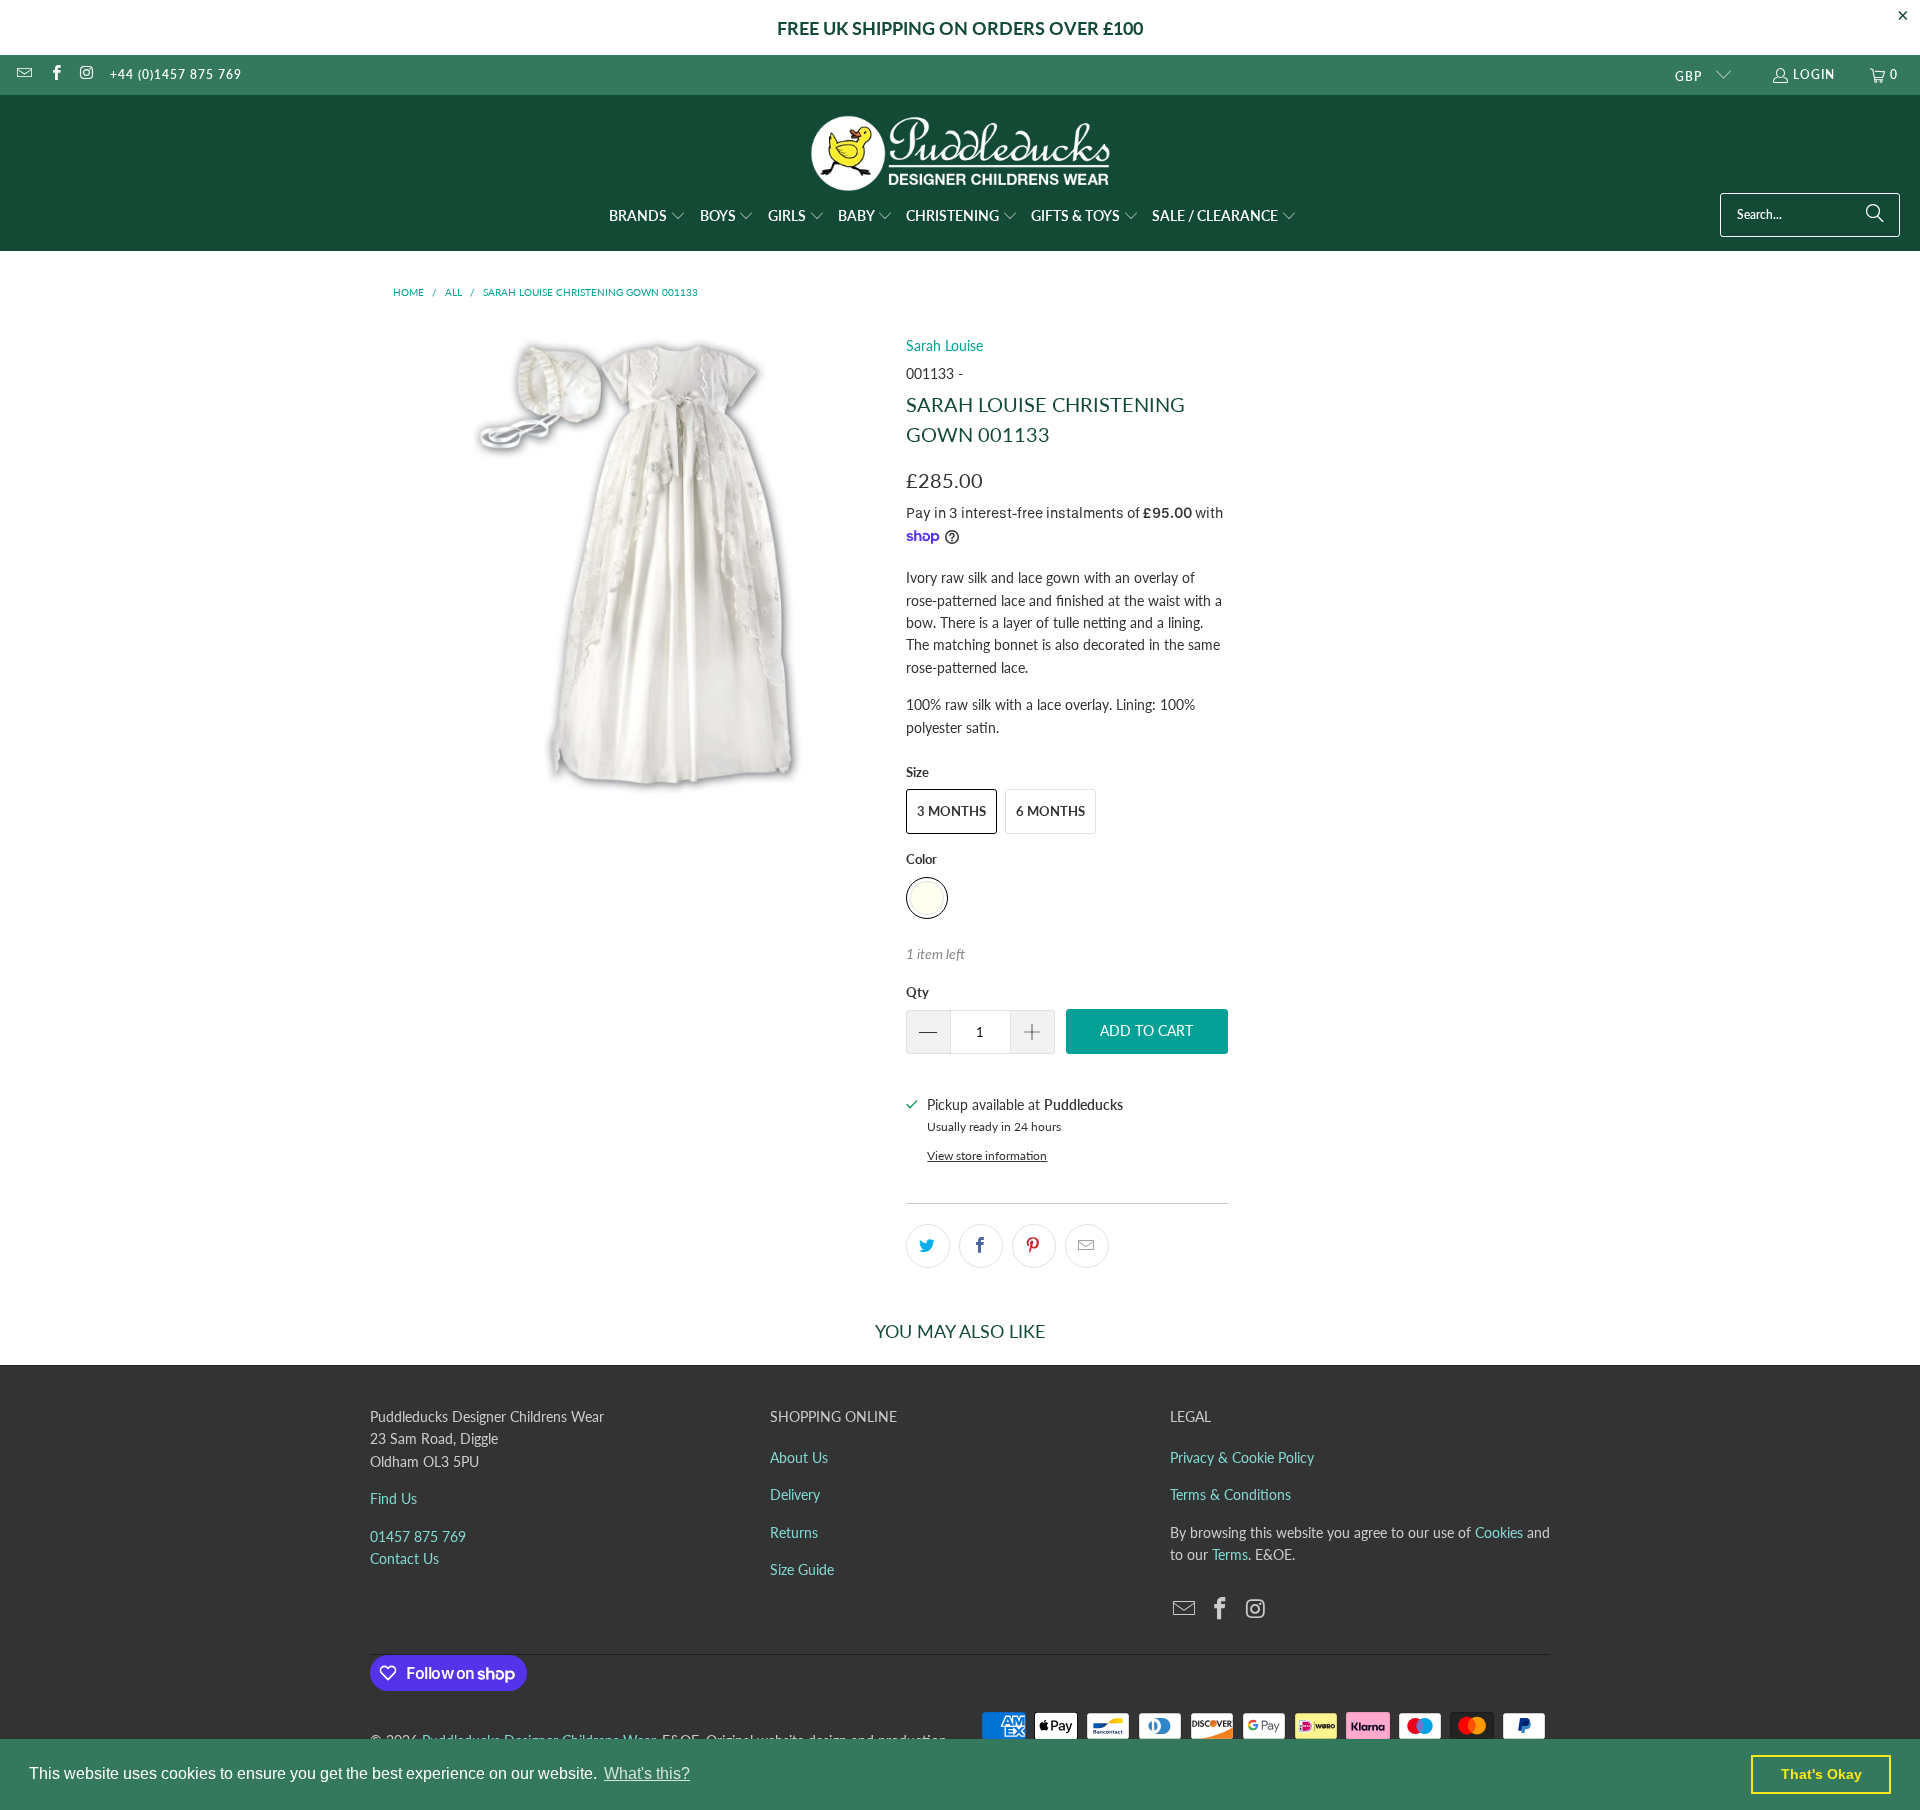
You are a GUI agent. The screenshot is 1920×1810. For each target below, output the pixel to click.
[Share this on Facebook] (981, 1246)
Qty (917, 992)
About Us (799, 1457)
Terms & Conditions (1230, 1494)
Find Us (393, 1498)
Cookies (1499, 1532)
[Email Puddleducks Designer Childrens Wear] (23, 74)
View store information (987, 1155)
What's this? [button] (647, 1773)
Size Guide (802, 1569)
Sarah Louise (944, 345)
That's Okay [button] (1821, 1774)
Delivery (795, 1494)
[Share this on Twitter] (928, 1246)
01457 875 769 (418, 1536)
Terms (1230, 1554)
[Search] (1875, 215)
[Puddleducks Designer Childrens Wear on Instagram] (86, 74)
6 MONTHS (1050, 811)
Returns (794, 1532)
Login (1814, 74)
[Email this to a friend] (1087, 1246)
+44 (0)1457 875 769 (176, 74)
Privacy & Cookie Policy (1242, 1457)
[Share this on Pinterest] (1034, 1246)
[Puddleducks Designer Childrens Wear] (960, 153)
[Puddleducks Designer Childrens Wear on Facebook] (54, 74)
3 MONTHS (951, 811)
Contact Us (404, 1558)
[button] (647, 217)
